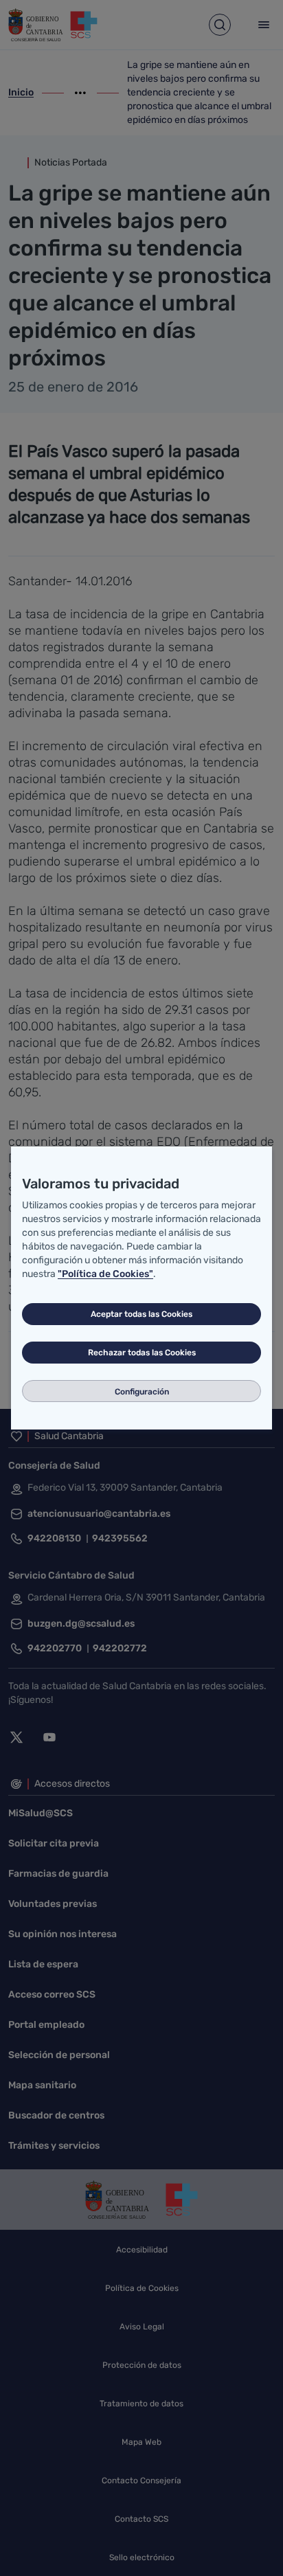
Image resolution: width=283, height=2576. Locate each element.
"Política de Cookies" (105, 1274)
